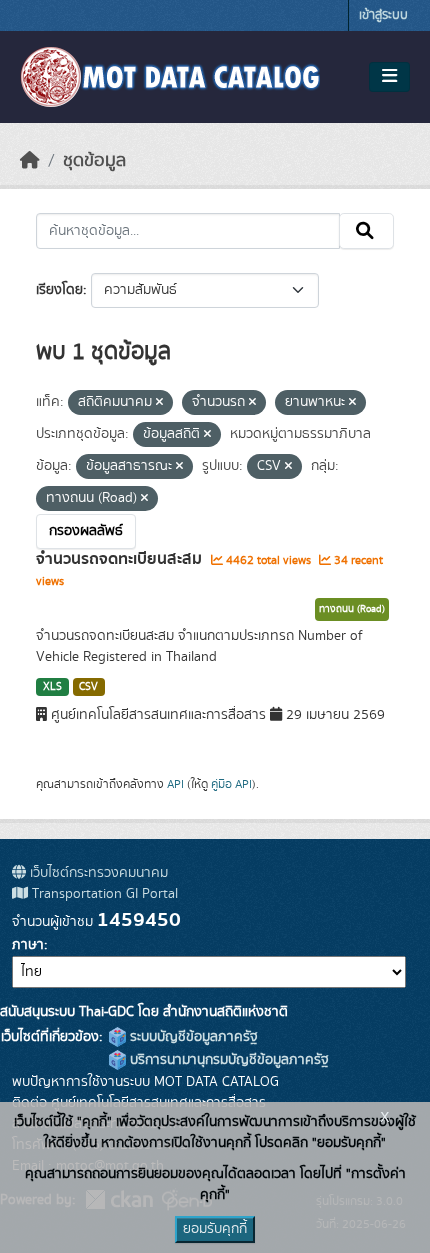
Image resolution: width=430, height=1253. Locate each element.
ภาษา (28, 945)
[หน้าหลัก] (30, 161)
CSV (88, 687)
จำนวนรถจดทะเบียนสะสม (121, 559)
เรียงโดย (59, 290)
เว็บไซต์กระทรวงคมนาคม (97, 873)
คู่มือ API (231, 784)
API (175, 784)
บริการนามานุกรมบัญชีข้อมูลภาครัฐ (227, 1060)
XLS (52, 687)
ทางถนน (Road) (352, 609)
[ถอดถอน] (159, 403)
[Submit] (366, 231)
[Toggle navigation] (389, 77)
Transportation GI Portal (103, 894)
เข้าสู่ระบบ (383, 15)
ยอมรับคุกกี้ (215, 1229)
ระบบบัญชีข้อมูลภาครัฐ (192, 1037)
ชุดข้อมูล (94, 161)
